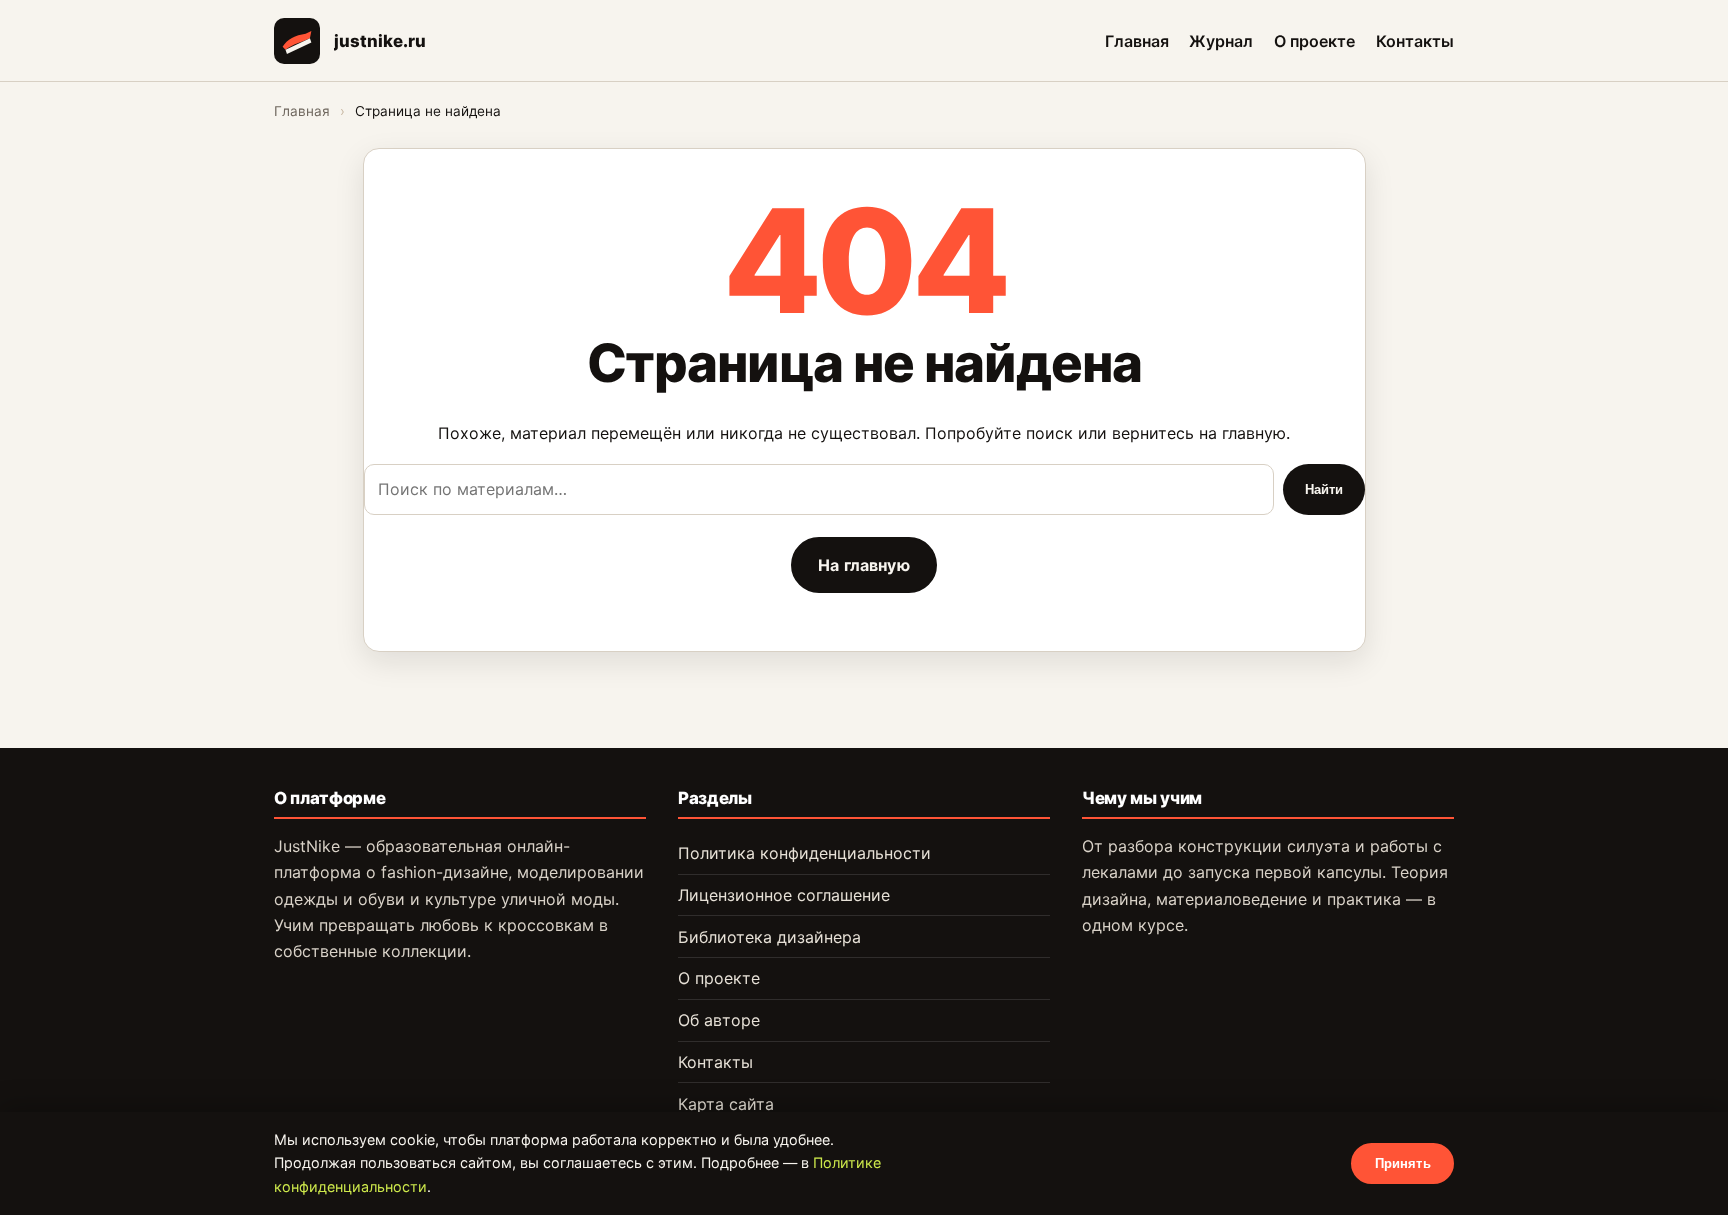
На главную (864, 565)
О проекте (1314, 40)
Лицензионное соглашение (784, 895)
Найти (1324, 489)
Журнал (1221, 40)
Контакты (1415, 40)
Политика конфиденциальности (804, 853)
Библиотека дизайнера (769, 937)
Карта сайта (726, 1104)
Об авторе (719, 1020)
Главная (1137, 40)
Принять (1403, 1163)
